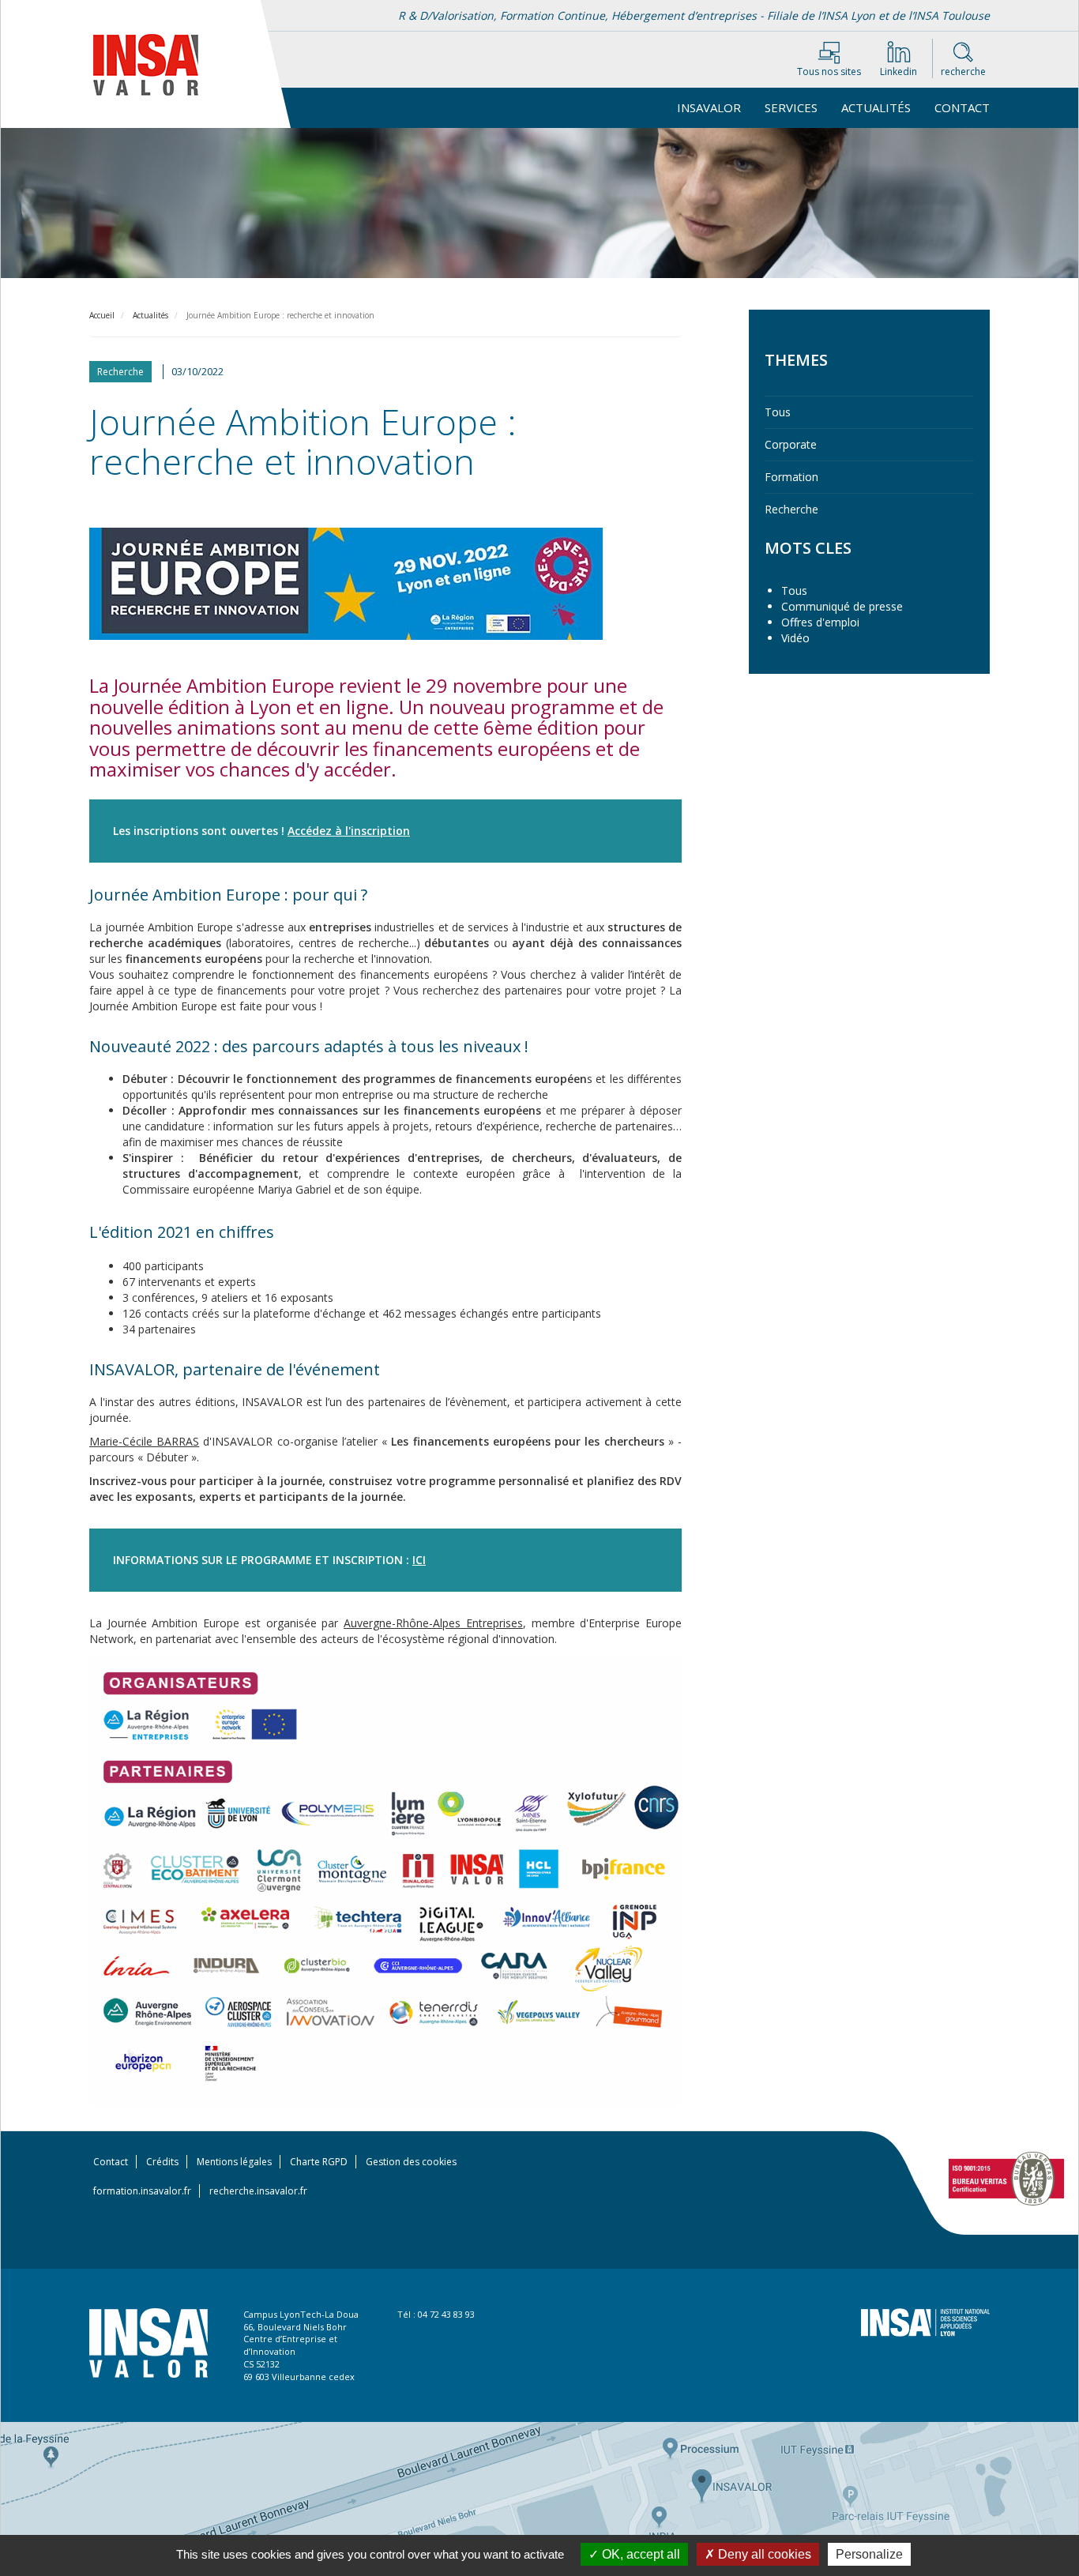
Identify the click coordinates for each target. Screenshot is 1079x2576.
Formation (791, 477)
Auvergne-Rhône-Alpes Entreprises (433, 1623)
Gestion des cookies (411, 2162)
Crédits (162, 2162)
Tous (778, 412)
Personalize (869, 2554)
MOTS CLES (808, 548)
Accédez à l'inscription (349, 831)
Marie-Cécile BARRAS (144, 1441)
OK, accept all (639, 2554)
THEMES (796, 360)
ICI (419, 1560)
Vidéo (795, 638)
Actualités (876, 107)
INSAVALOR (709, 107)
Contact (962, 107)
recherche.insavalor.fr (258, 2191)
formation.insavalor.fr (142, 2191)
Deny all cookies (763, 2554)
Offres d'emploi (820, 622)
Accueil (102, 315)
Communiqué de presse (842, 606)
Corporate (791, 444)
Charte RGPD (319, 2162)
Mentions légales (234, 2162)
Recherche (791, 509)
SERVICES (791, 107)
